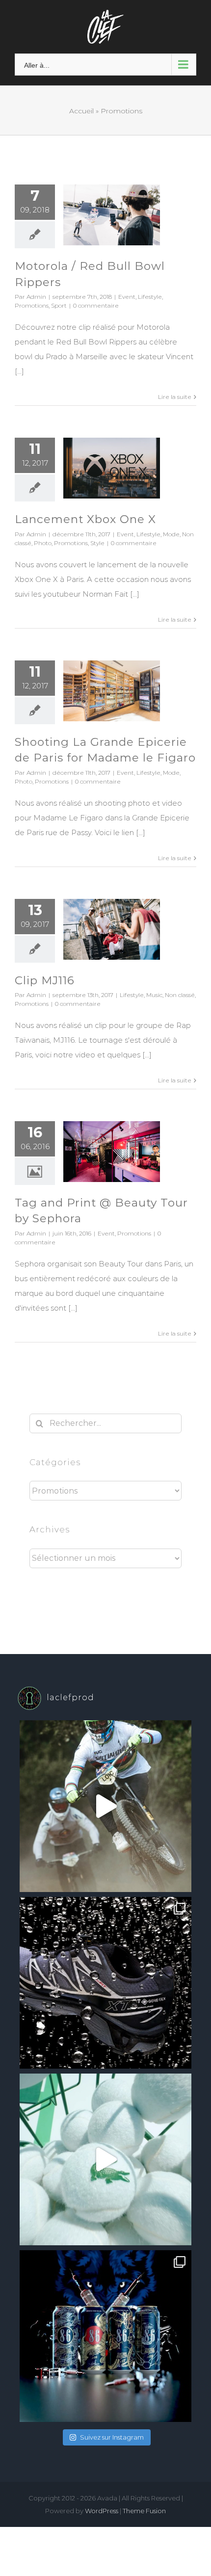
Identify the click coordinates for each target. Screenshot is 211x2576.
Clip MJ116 (45, 980)
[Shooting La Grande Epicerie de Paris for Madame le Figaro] (112, 691)
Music (154, 995)
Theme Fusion (144, 2511)
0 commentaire (96, 305)
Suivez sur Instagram (112, 2437)
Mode (171, 534)
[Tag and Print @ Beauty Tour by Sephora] (112, 1152)
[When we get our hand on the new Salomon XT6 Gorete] (105, 1983)
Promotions (32, 305)
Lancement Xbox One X (85, 519)
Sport (59, 305)
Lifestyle (150, 297)
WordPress (102, 2511)
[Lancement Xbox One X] (112, 468)
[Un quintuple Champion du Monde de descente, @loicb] (105, 1806)
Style (97, 543)
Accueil (81, 111)
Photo (43, 543)
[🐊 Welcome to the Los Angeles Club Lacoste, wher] (105, 2159)
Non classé (180, 995)
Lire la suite (175, 397)
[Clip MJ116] (112, 929)
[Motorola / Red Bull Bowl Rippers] (112, 215)
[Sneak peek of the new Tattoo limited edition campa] (105, 2336)
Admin (36, 297)
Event (127, 297)
